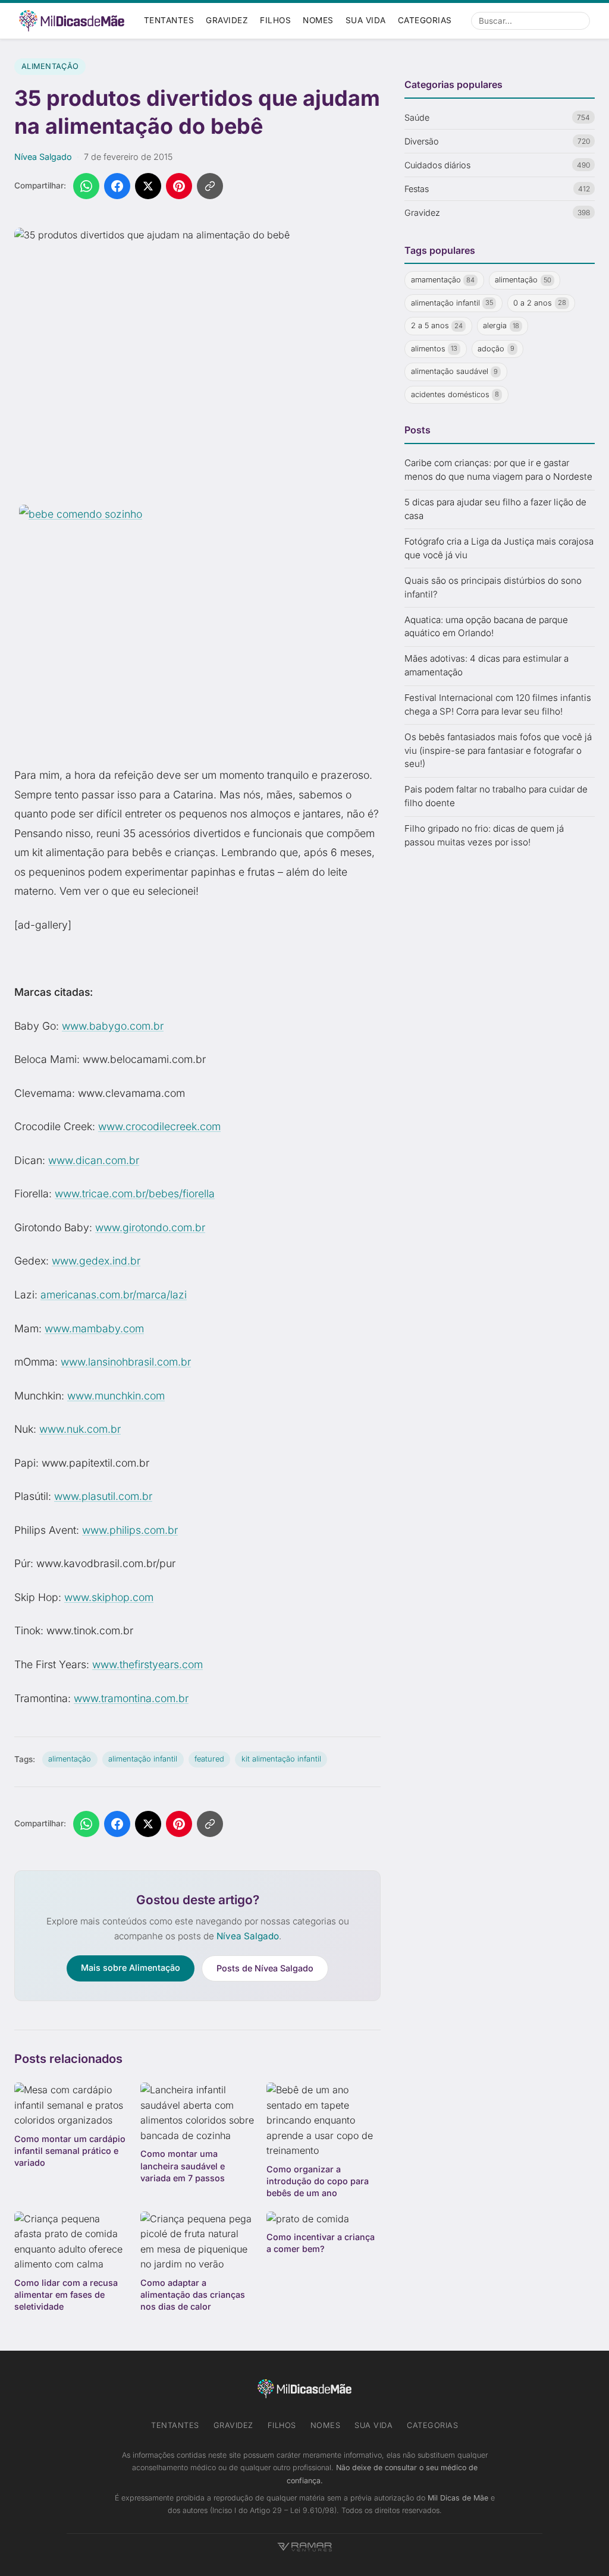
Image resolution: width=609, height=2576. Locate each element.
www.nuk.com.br (80, 1429)
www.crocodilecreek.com (159, 1126)
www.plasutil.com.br (103, 1496)
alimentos (434, 349)
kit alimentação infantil (281, 1759)
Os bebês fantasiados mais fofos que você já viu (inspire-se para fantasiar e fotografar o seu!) (498, 751)
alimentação (70, 1759)
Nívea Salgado (43, 157)
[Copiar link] (210, 186)
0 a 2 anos (540, 303)
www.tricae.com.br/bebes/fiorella (135, 1193)
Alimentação (50, 66)
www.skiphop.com (109, 1597)
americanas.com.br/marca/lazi (114, 1295)
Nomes (318, 20)
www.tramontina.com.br (131, 1698)
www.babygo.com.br (113, 1026)
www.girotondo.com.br (150, 1227)
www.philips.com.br (130, 1530)
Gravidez (227, 20)
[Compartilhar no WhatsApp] (86, 186)
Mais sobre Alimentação (131, 1968)
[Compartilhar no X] (148, 186)
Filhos (275, 20)
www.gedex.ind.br (96, 1261)
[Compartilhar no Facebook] (117, 186)
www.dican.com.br (94, 1160)
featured (209, 1759)
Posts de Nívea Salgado (265, 1968)
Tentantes (169, 20)
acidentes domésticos (455, 394)
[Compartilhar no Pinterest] (179, 186)
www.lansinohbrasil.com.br (126, 1362)
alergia (501, 325)
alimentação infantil (143, 1759)
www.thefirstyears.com (147, 1664)
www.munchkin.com (116, 1396)
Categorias (425, 20)
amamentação (443, 280)
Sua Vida (366, 20)
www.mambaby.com (94, 1328)
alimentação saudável (455, 371)
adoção (496, 349)
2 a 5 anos (437, 325)
